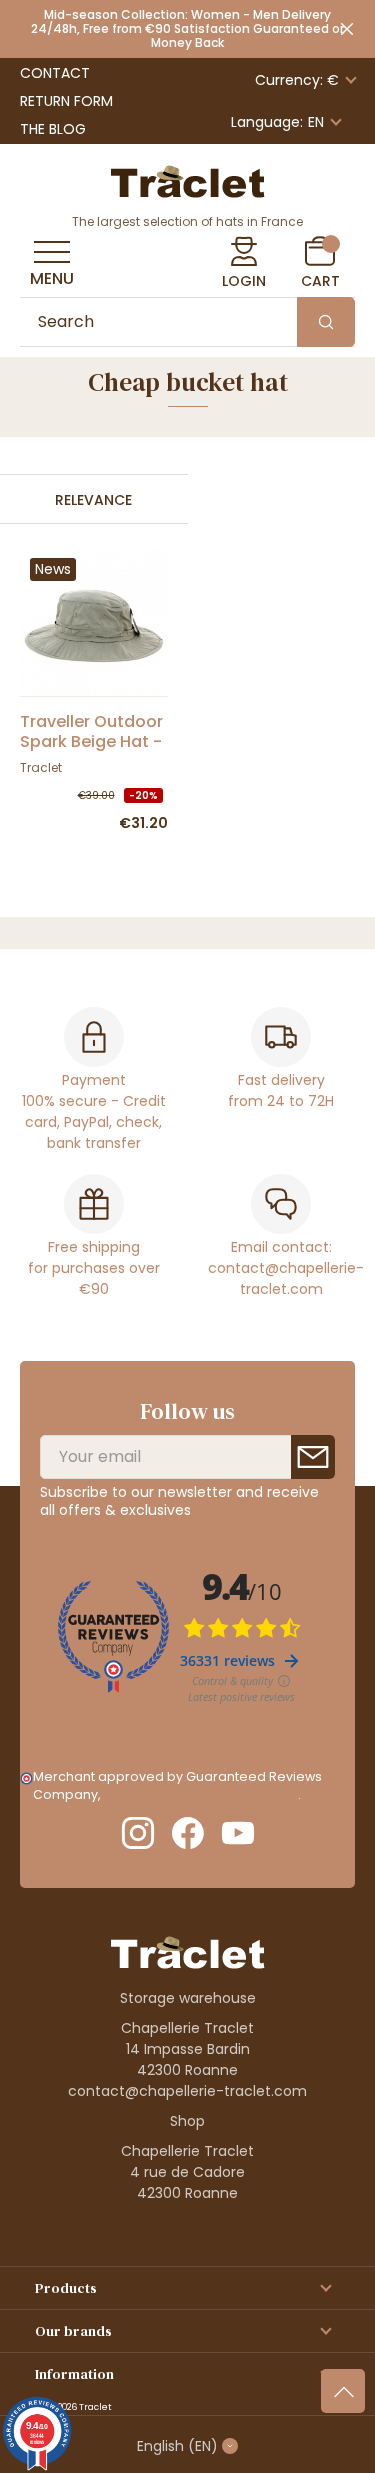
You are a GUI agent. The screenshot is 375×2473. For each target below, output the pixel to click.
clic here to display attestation (200, 1794)
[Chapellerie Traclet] (188, 180)
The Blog (53, 129)
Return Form (66, 101)
